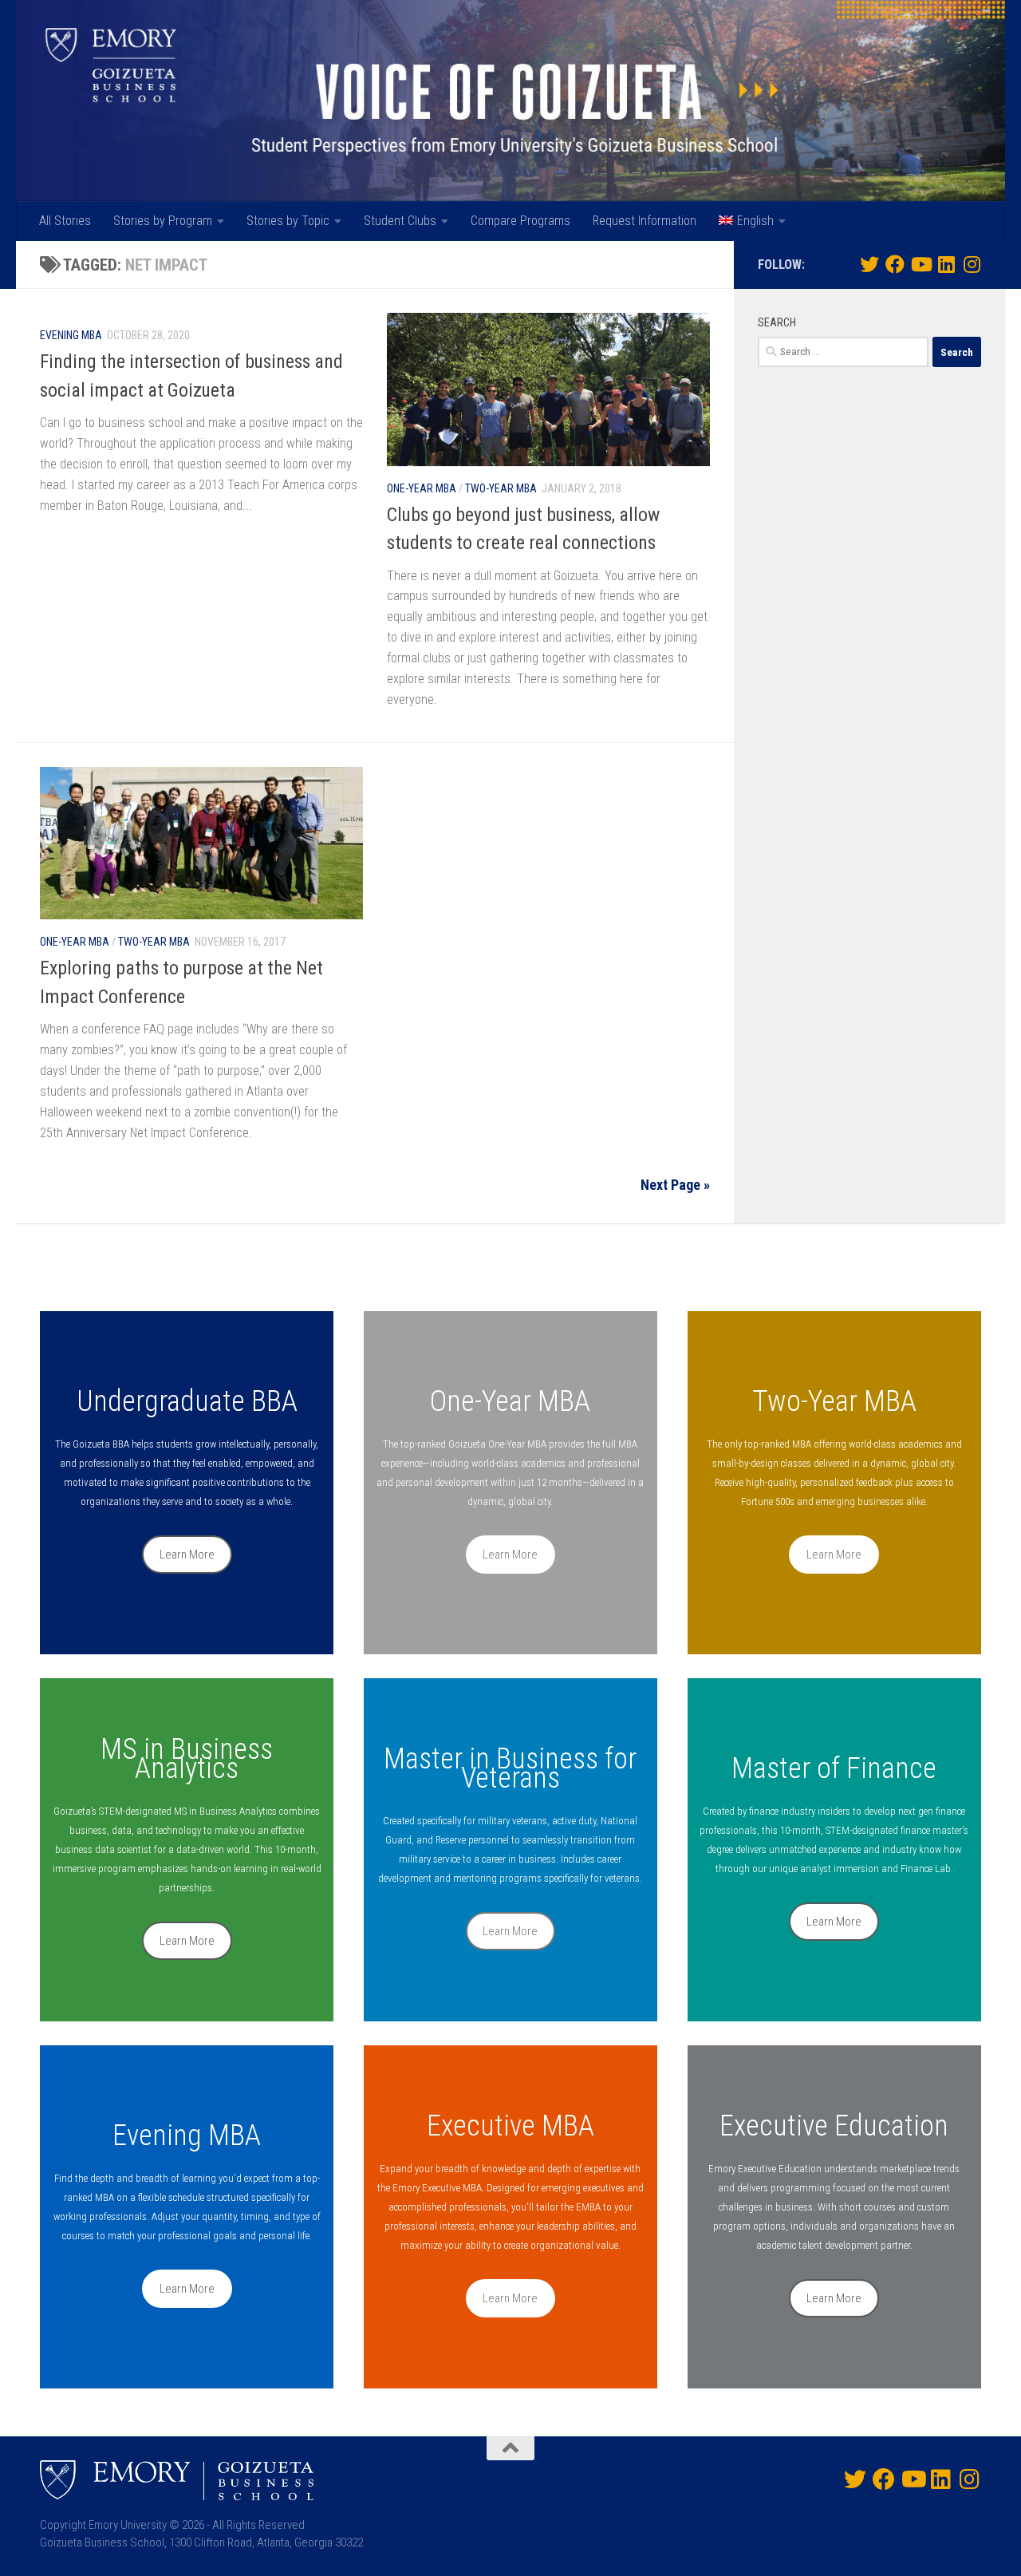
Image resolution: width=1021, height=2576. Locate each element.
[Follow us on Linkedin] (946, 264)
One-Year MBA (422, 488)
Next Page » (675, 1185)
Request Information (645, 221)
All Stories (65, 221)
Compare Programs (520, 221)
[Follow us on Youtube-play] (920, 264)
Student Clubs (400, 221)
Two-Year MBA (501, 488)
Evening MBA (71, 335)
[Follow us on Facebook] (895, 264)
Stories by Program (163, 221)
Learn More (187, 1555)
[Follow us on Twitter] (869, 264)
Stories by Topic (288, 221)
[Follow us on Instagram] (972, 264)
